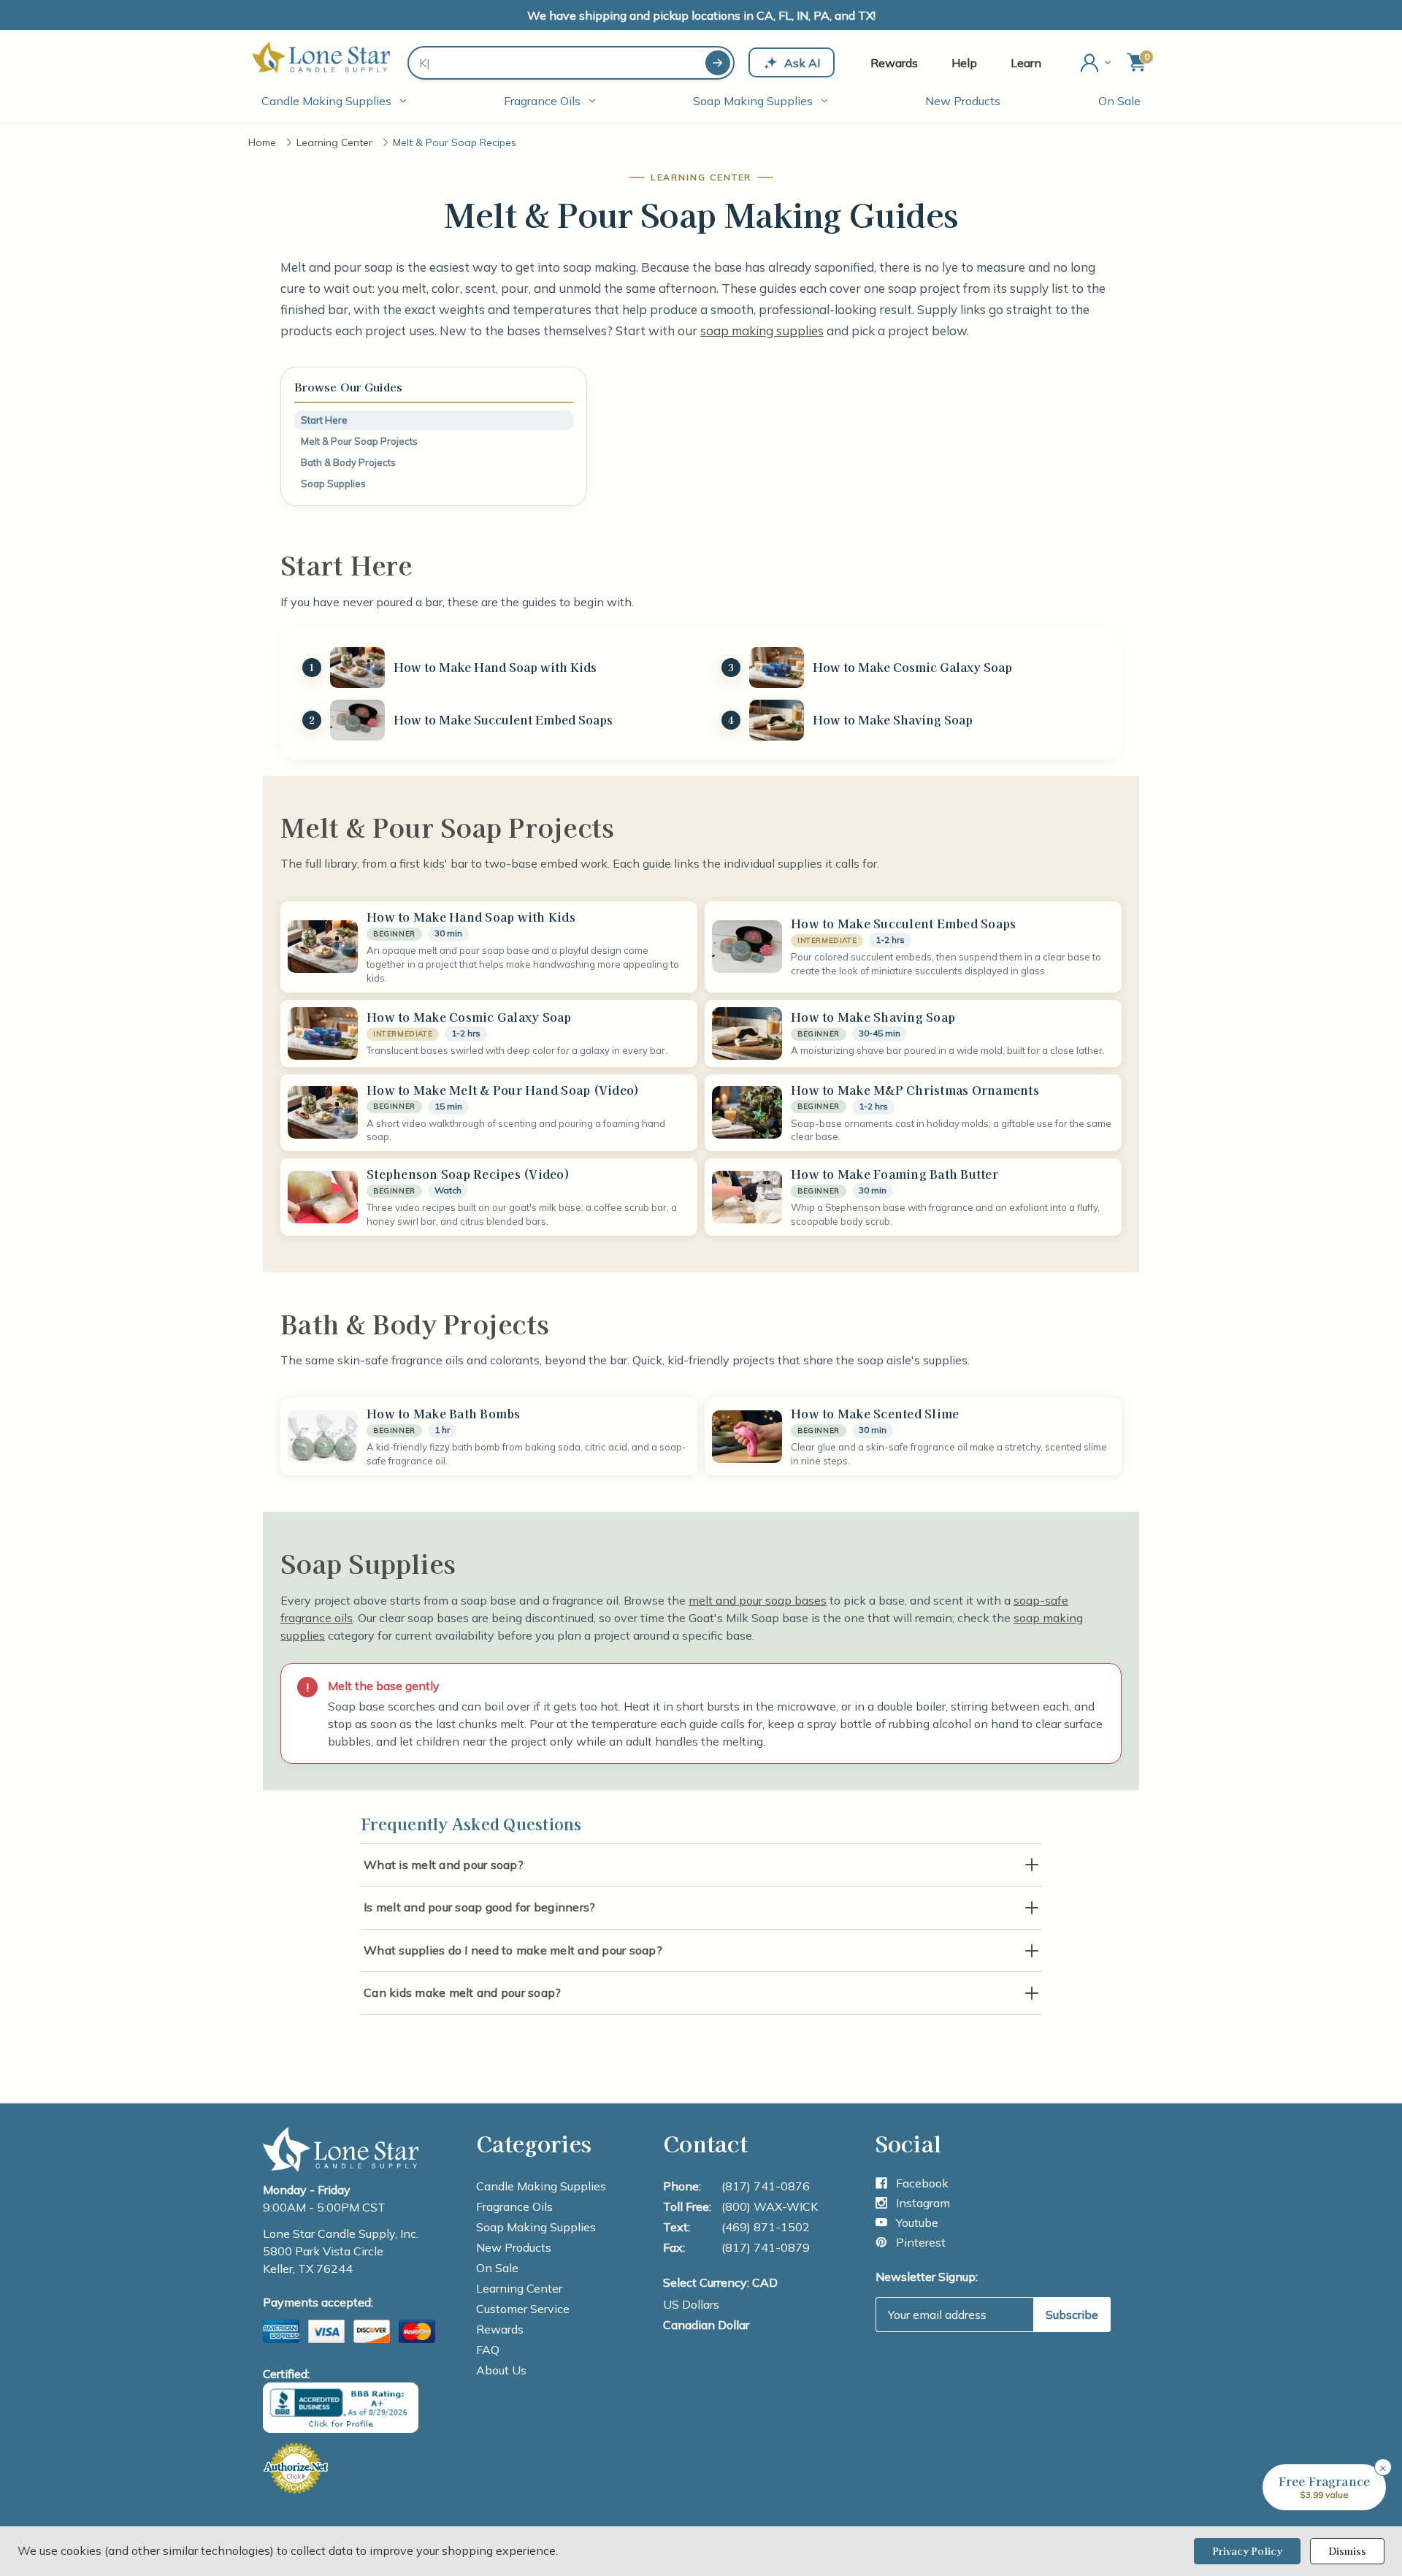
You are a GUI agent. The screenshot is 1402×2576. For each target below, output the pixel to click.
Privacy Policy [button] (1247, 2551)
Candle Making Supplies (326, 101)
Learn (1026, 63)
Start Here (324, 420)
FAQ (488, 2350)
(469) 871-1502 (766, 2227)
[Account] (1097, 63)
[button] (1324, 2487)
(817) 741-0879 (766, 2247)
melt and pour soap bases (758, 1600)
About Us (501, 2370)
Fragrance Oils (542, 101)
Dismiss (1347, 2551)
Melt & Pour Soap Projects (359, 441)
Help (964, 63)
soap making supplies (762, 330)
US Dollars (691, 2304)
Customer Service (523, 2309)
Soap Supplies (333, 484)
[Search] (718, 63)
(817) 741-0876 (766, 2186)
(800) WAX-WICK (770, 2206)
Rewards (894, 63)
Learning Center (519, 2288)
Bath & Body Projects (348, 462)
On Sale (1119, 101)
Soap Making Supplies (753, 101)
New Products (963, 101)
